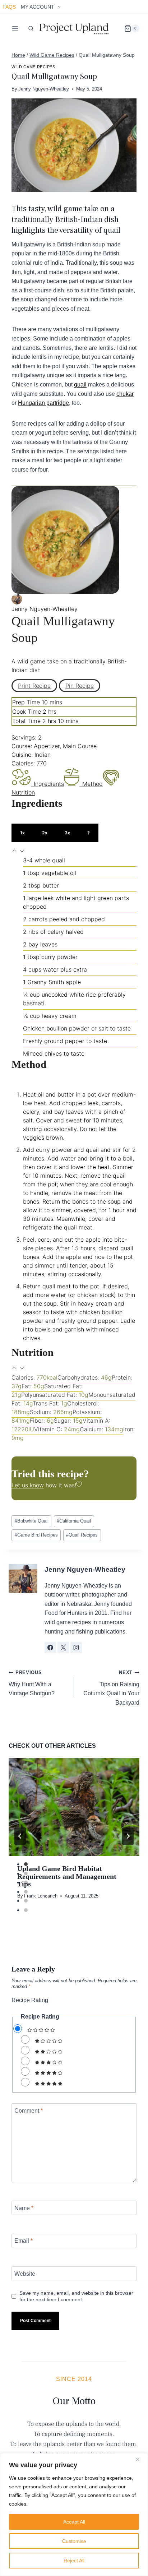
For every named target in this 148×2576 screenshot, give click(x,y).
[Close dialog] (140, 1251)
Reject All (74, 2561)
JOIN (39, 1308)
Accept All (74, 2522)
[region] (74, 2515)
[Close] (140, 2459)
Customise (74, 2541)
